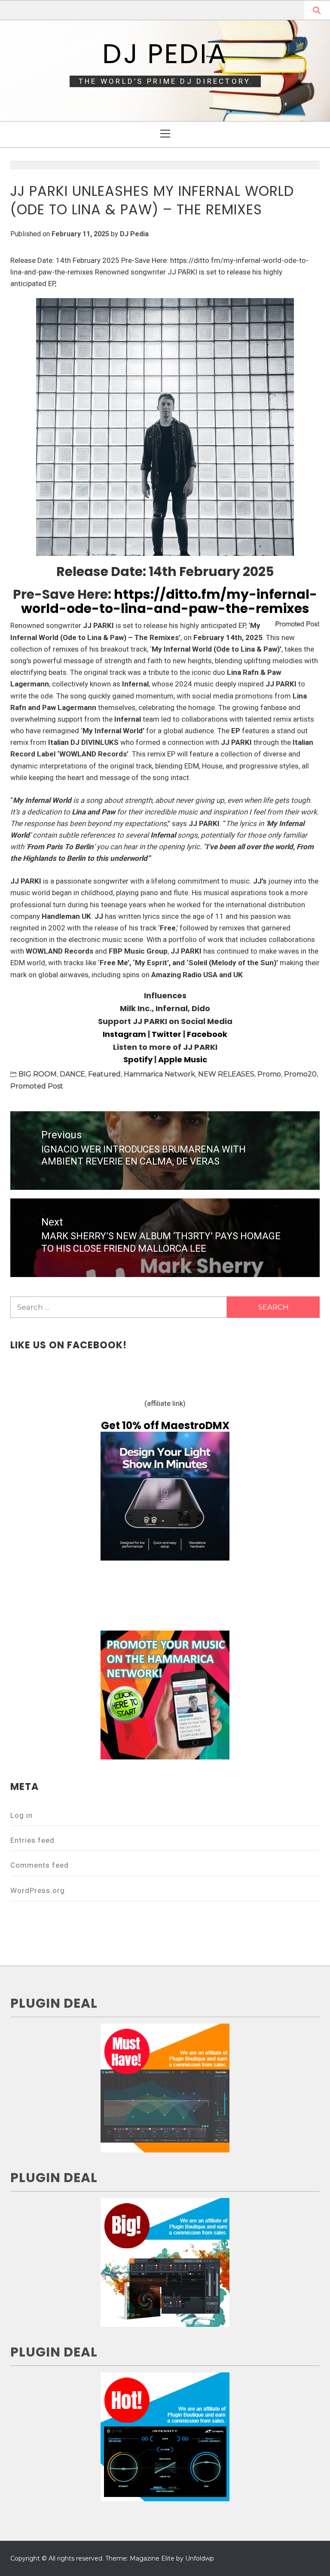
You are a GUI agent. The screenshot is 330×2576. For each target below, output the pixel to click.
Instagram (124, 1034)
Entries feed (32, 1840)
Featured (104, 1074)
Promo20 (300, 1074)
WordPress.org (38, 1890)
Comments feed (40, 1865)
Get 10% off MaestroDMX (165, 1425)
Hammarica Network (159, 1074)
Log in (21, 1815)
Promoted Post (37, 1086)
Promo (269, 1074)
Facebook (207, 1034)
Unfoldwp (200, 2558)
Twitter (167, 1034)
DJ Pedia (165, 54)
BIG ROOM (38, 1074)
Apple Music (183, 1059)
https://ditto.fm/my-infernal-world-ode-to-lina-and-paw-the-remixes (169, 601)
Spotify (138, 1059)
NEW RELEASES (226, 1074)
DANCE (72, 1074)
